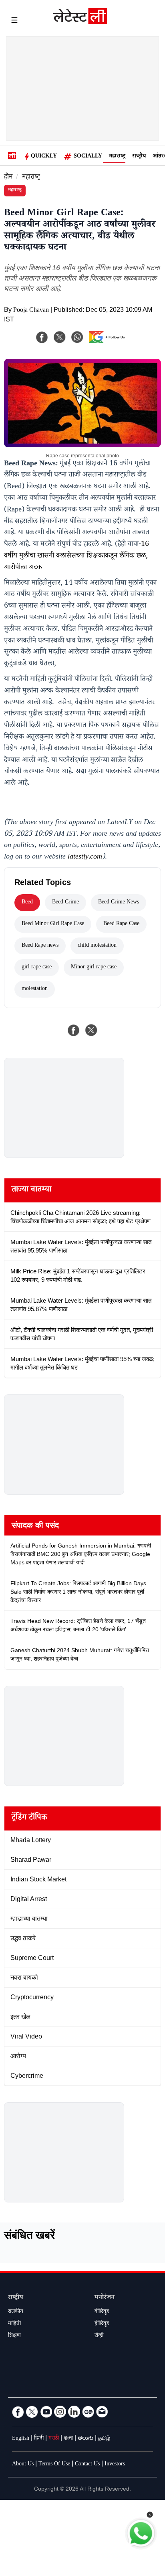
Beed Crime (65, 903)
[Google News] (88, 2412)
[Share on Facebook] (74, 1030)
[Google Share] (109, 342)
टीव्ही (99, 2336)
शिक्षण (14, 2336)
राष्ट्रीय (139, 157)
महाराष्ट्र (117, 157)
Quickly (44, 157)
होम (8, 178)
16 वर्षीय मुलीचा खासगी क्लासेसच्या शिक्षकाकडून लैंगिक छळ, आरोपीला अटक (76, 556)
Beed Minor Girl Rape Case (53, 924)
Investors (115, 2465)
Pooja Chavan (31, 311)
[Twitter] (32, 2412)
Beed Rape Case (121, 924)
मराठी (54, 2439)
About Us (23, 2465)
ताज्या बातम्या (31, 1190)
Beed (27, 903)
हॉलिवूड (102, 2324)
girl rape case (37, 968)
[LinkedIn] (74, 2412)
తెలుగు (86, 2439)
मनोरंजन (105, 2298)
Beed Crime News (119, 903)
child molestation (97, 946)
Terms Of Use (54, 2465)
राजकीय (16, 2312)
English (21, 2439)
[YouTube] (46, 2412)
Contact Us (87, 2465)
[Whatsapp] (77, 337)
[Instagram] (60, 2412)
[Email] (102, 2412)
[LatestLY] (80, 22)
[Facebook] (42, 337)
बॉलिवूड (102, 2312)
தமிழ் (104, 2439)
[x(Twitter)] (60, 337)
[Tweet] (91, 1030)
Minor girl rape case (94, 968)
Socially (88, 157)
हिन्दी (39, 2439)
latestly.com (85, 857)
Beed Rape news (40, 946)
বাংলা (68, 2439)
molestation (35, 989)
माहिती (14, 2324)
